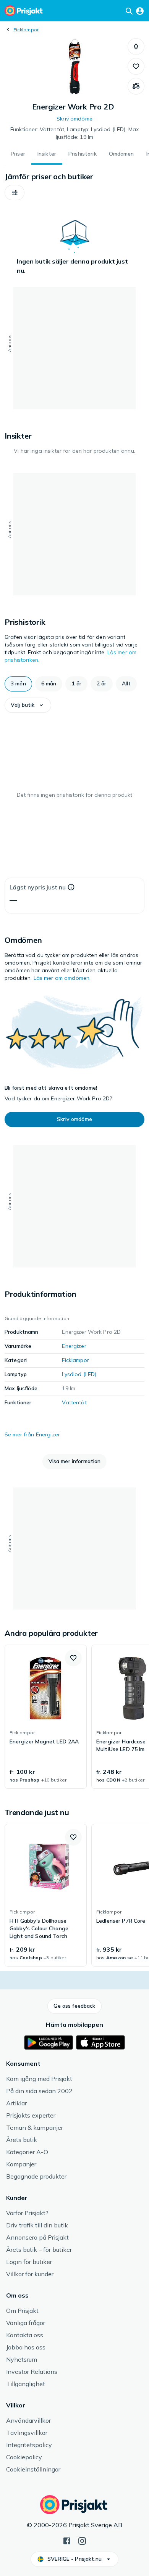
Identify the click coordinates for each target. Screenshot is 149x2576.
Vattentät (74, 1402)
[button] (136, 47)
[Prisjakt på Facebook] (67, 2540)
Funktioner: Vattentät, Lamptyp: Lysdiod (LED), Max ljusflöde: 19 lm (74, 133)
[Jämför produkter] (136, 86)
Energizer (74, 1346)
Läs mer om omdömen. (62, 978)
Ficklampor (26, 30)
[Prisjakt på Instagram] (82, 2540)
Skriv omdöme (74, 119)
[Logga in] (140, 11)
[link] (46, 1717)
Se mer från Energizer (32, 1434)
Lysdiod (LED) (79, 1374)
